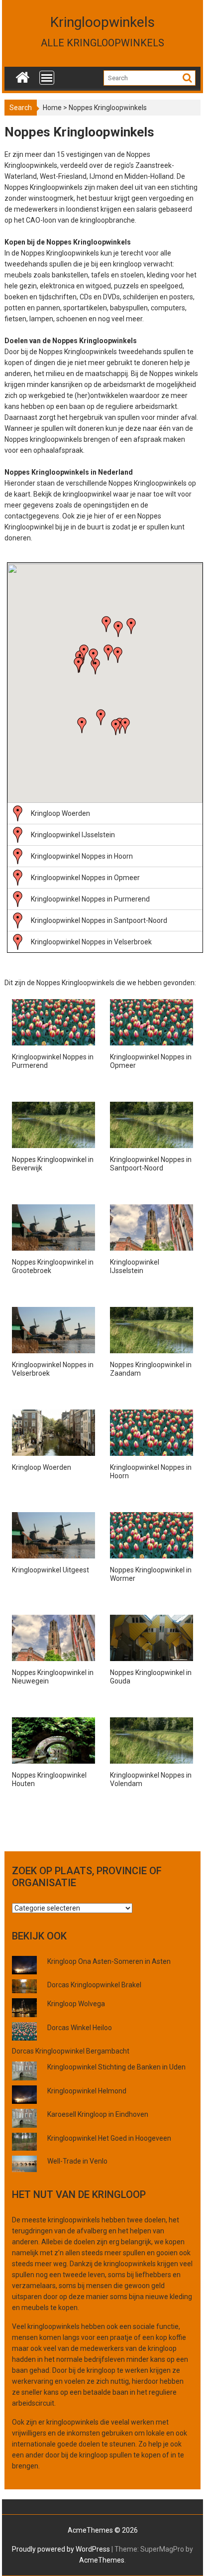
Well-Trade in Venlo (77, 2161)
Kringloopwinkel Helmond (87, 2091)
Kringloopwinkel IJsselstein (73, 835)
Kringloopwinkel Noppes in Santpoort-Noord (99, 920)
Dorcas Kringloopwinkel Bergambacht (71, 2051)
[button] (101, 717)
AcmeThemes (102, 2560)
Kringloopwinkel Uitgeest (51, 1570)
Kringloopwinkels (102, 22)
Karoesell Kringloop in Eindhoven (98, 2114)
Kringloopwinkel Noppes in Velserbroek (91, 942)
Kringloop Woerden (60, 813)
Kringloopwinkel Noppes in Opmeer (85, 878)
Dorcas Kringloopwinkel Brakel (94, 1985)
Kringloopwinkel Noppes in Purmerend (90, 899)
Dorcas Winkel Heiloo (80, 2028)
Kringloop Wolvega (76, 2004)
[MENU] (47, 78)
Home (52, 108)
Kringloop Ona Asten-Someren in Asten (109, 1961)
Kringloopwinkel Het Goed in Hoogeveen (109, 2138)
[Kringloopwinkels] (23, 75)
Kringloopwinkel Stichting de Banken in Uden (116, 2067)
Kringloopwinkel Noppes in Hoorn (82, 856)
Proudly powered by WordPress (61, 2549)
